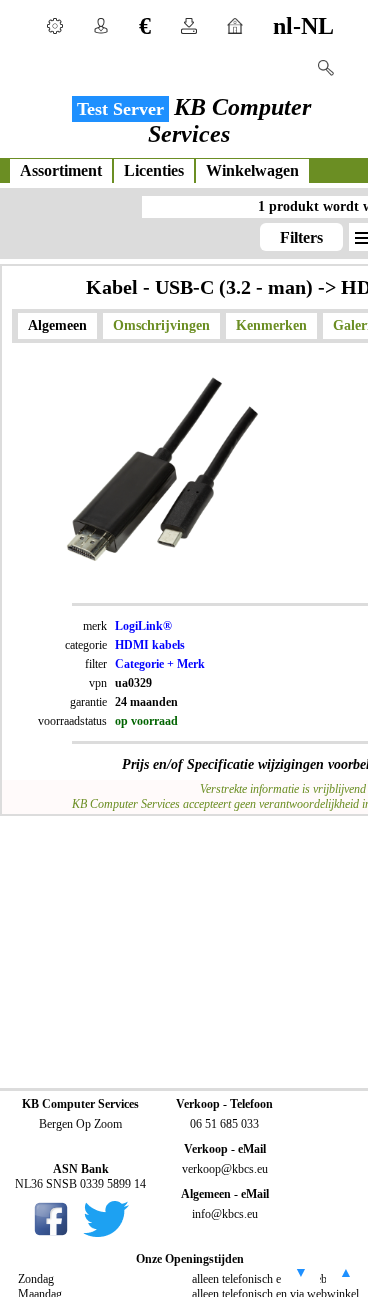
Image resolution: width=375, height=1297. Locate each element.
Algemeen (57, 325)
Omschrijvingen (161, 325)
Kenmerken (271, 325)
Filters (301, 237)
